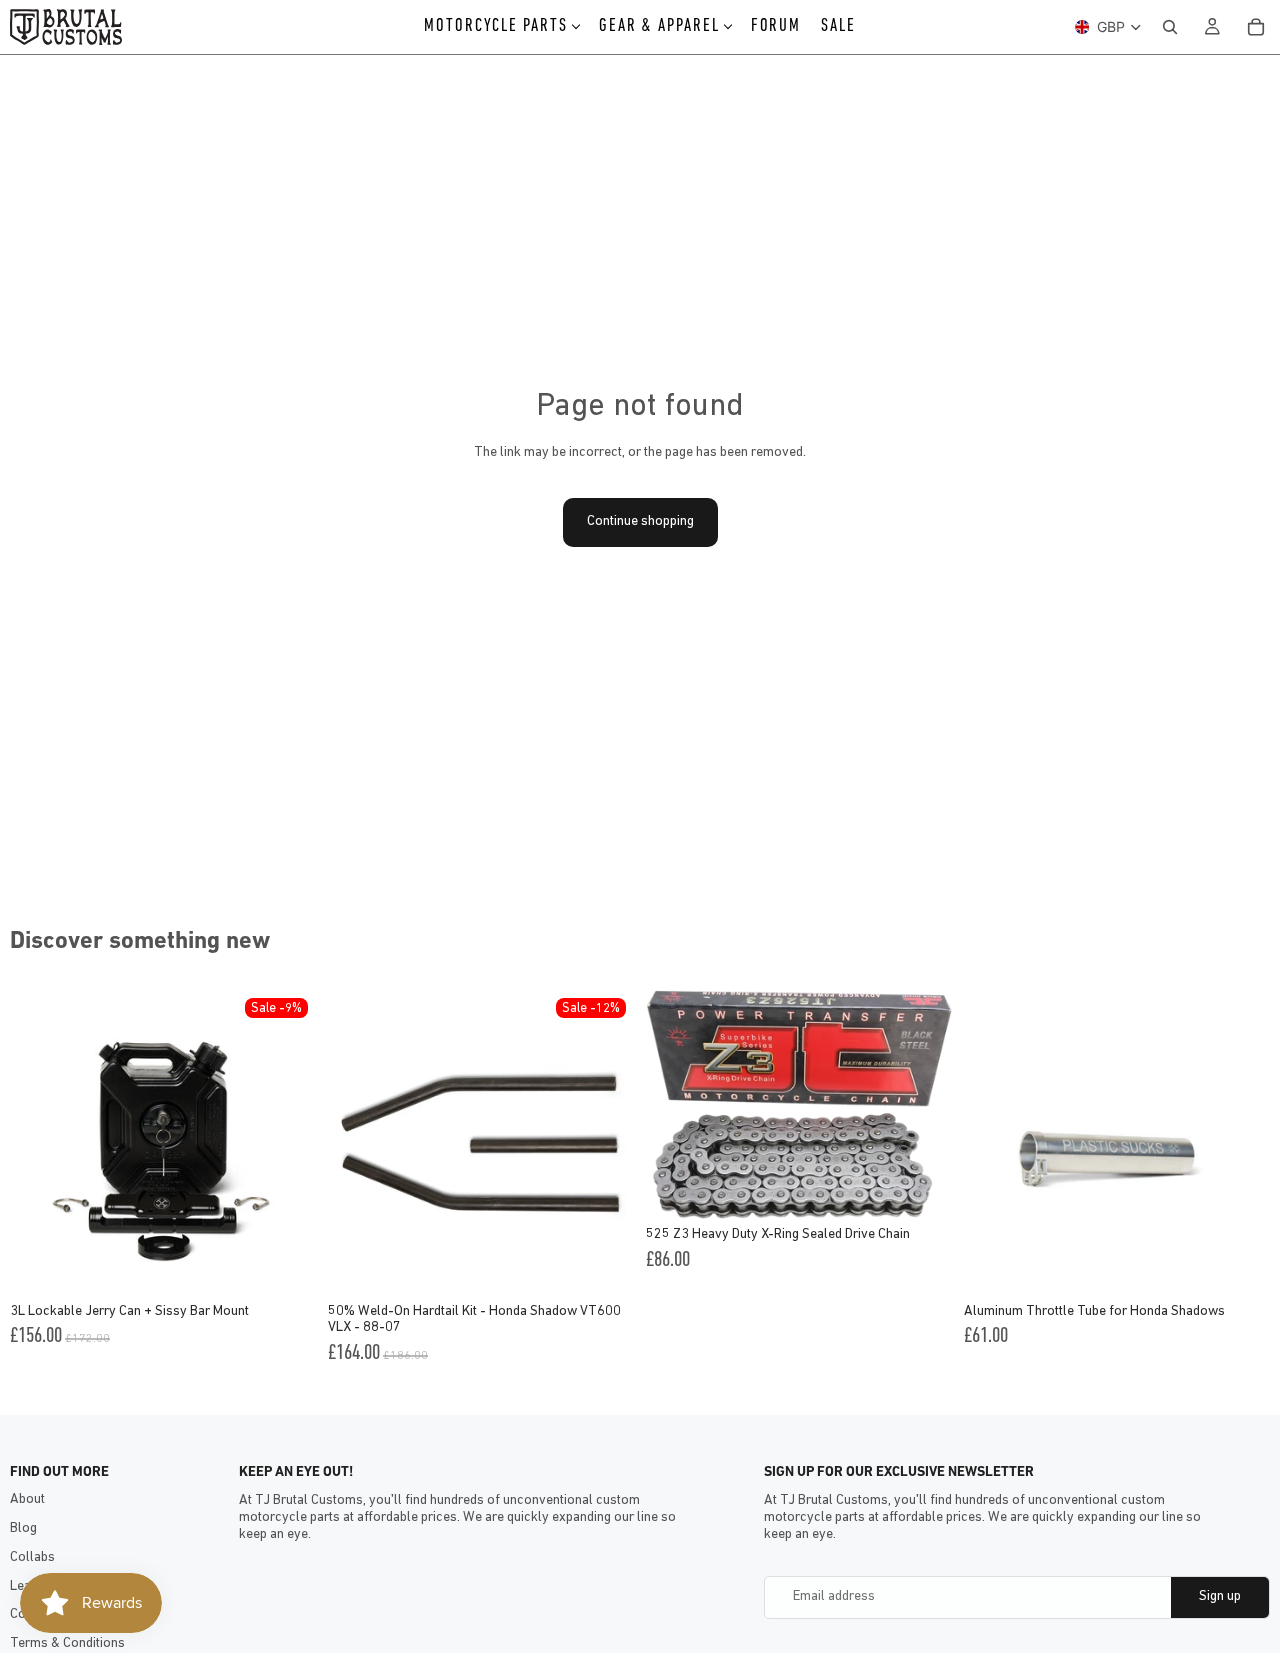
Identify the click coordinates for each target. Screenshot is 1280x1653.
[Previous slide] (40, 1143)
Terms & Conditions (67, 1643)
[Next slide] (286, 1143)
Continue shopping (640, 521)
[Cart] (1256, 27)
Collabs (32, 1557)
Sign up (1220, 1596)
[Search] (1170, 27)
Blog (23, 1528)
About (27, 1499)
